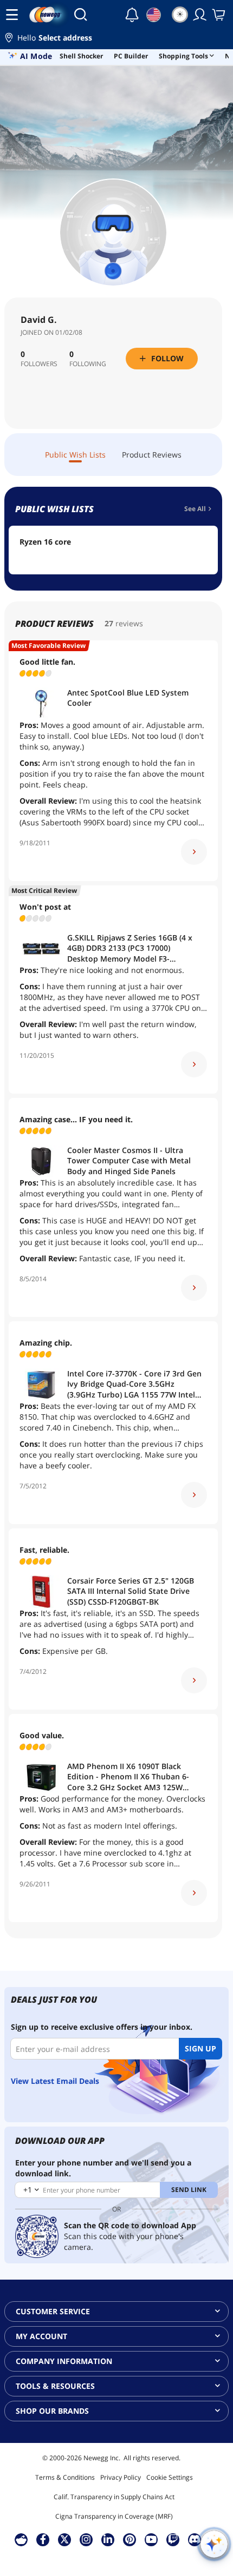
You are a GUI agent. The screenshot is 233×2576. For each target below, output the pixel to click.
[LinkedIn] (108, 2539)
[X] (64, 2539)
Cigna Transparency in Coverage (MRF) (114, 2516)
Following (88, 364)
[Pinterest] (130, 2539)
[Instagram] (86, 2539)
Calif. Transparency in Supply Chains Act (114, 2497)
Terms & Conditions (65, 2477)
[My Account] (200, 15)
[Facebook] (43, 2539)
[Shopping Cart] (219, 15)
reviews (129, 623)
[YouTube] (151, 2539)
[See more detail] (194, 852)
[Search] (80, 15)
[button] (116, 39)
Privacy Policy (121, 2477)
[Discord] (195, 2539)
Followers (39, 364)
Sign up (200, 2048)
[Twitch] (173, 2539)
